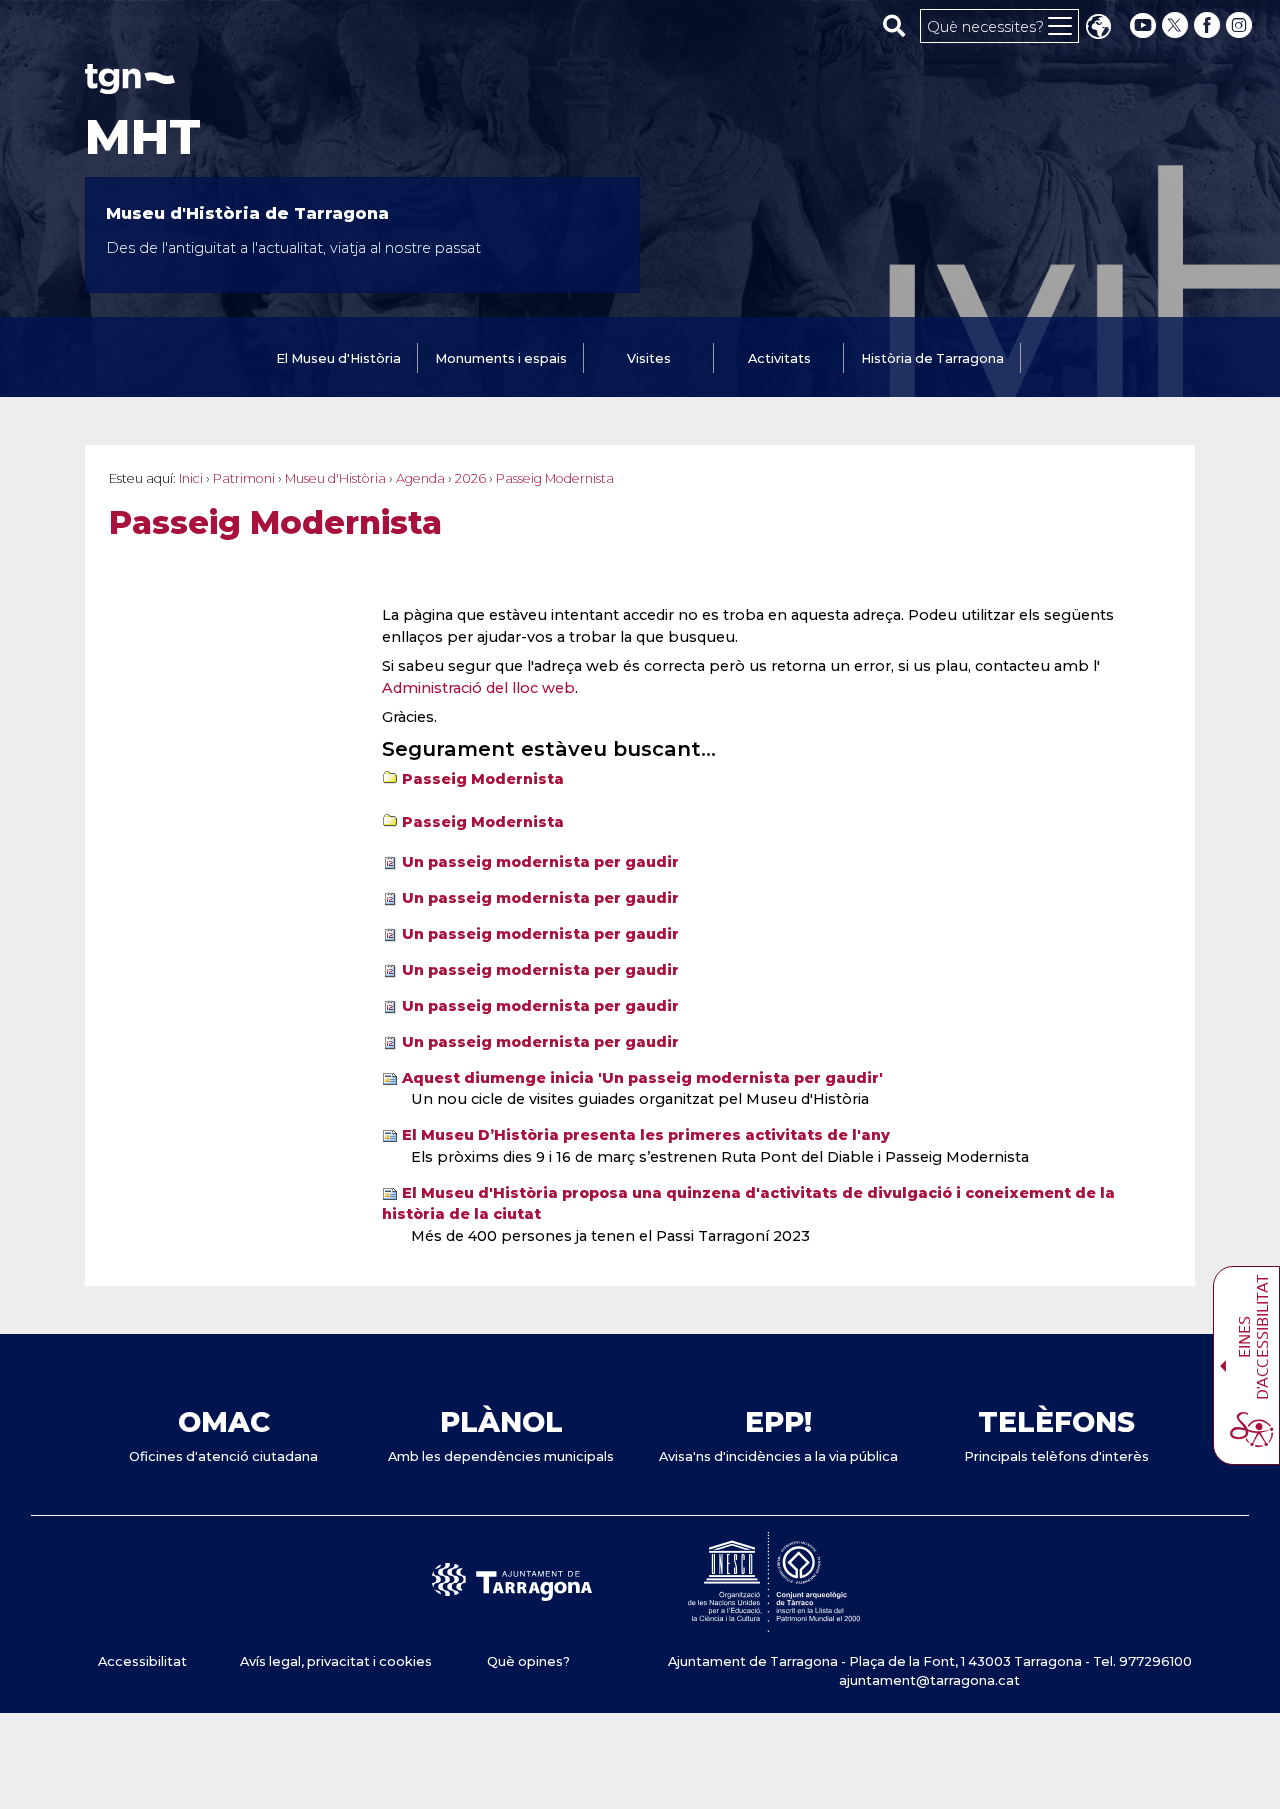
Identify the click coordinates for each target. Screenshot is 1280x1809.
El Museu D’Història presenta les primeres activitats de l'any (646, 1135)
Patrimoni (244, 478)
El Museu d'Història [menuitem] (338, 358)
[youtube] (1143, 25)
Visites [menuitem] (649, 358)
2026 (470, 478)
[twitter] (1177, 25)
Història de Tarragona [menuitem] (932, 358)
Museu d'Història (335, 478)
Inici (191, 478)
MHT (143, 137)
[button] (1098, 28)
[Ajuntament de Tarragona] (130, 84)
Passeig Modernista (483, 779)
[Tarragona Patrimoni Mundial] (774, 1622)
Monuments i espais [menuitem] (501, 358)
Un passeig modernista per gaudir (540, 862)
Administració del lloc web (478, 688)
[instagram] (1241, 25)
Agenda (420, 478)
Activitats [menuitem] (779, 358)
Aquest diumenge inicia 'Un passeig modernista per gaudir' (642, 1078)
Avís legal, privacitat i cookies (336, 1661)
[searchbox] (894, 25)
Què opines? (528, 1661)
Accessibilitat (142, 1661)
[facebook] (1209, 25)
